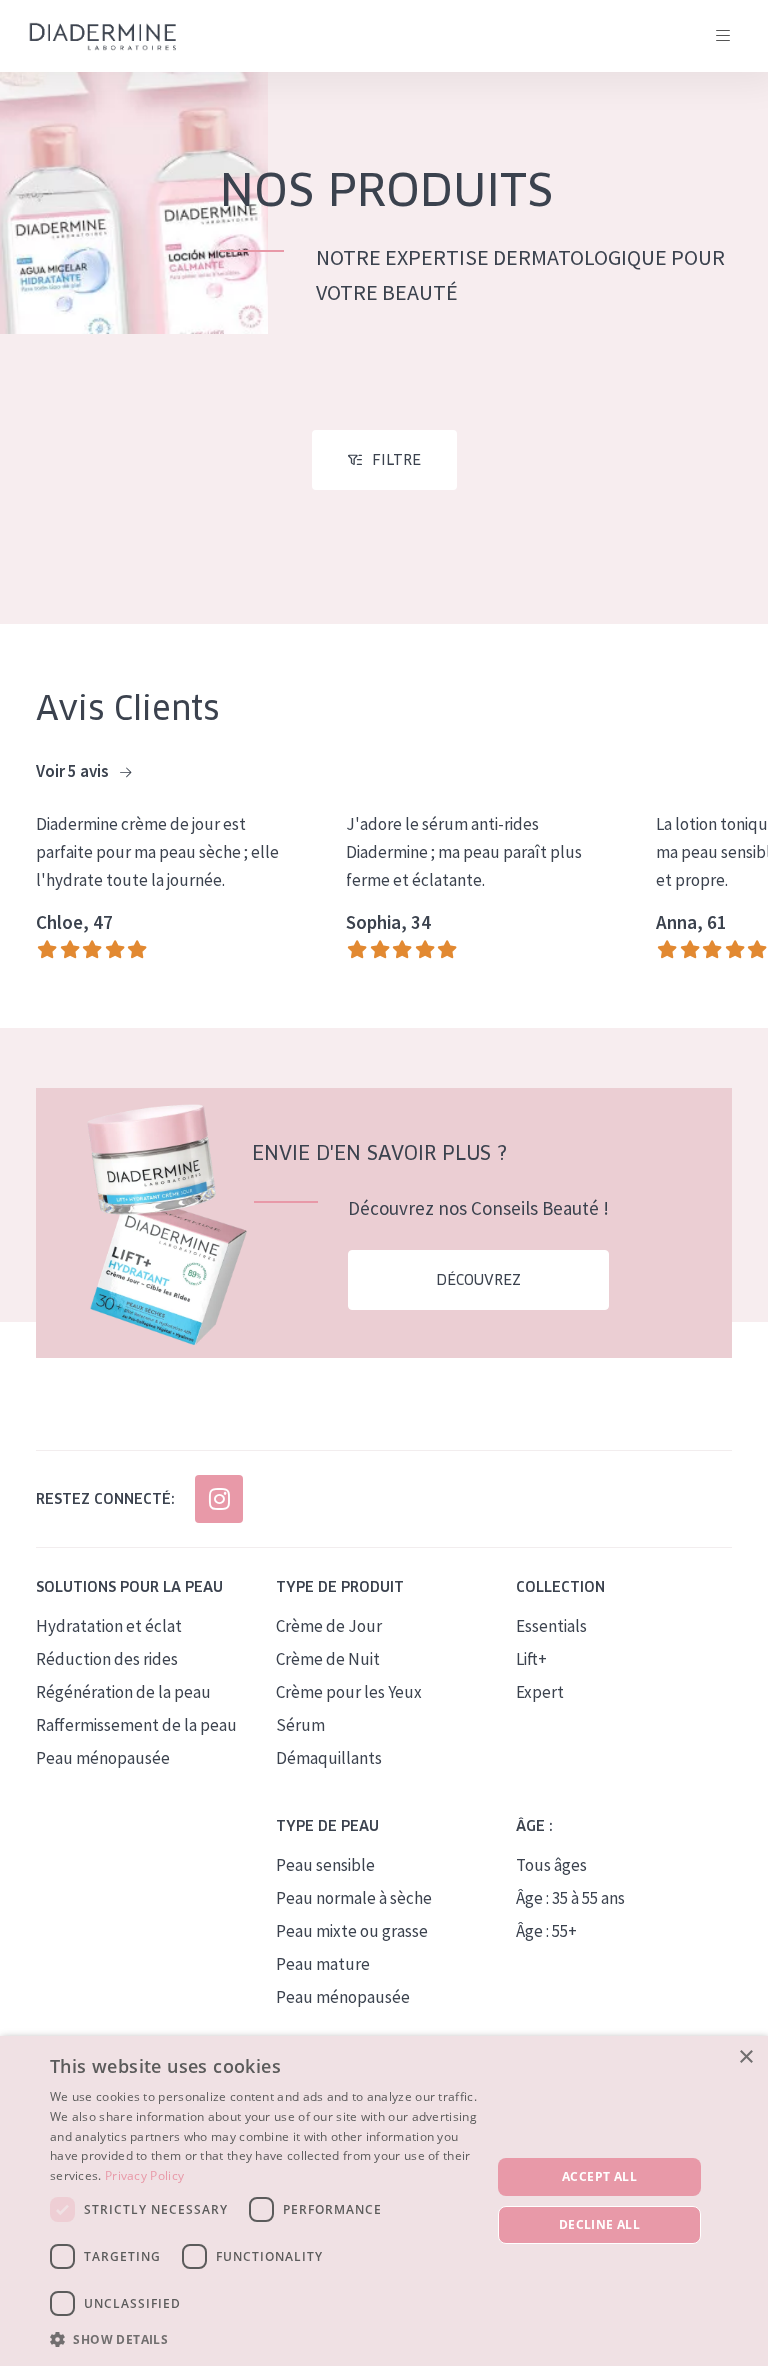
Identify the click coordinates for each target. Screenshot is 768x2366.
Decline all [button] (599, 2224)
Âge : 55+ (546, 1931)
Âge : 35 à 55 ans (570, 1898)
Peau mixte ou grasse (352, 1931)
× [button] (745, 2057)
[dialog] (384, 2201)
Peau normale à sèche (354, 1898)
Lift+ (531, 1659)
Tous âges (551, 1865)
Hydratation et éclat (109, 1626)
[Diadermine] (103, 36)
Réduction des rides (107, 1659)
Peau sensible (325, 1865)
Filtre (396, 460)
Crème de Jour (329, 1626)
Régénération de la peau (123, 1692)
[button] (264, 2339)
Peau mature (323, 1964)
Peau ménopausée (103, 1758)
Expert (540, 1692)
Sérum (300, 1725)
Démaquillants (329, 1758)
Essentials (551, 1626)
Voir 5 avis (74, 771)
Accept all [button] (599, 2176)
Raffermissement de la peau (136, 1725)
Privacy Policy (144, 2175)
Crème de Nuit (328, 1659)
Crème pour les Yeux (349, 1692)
